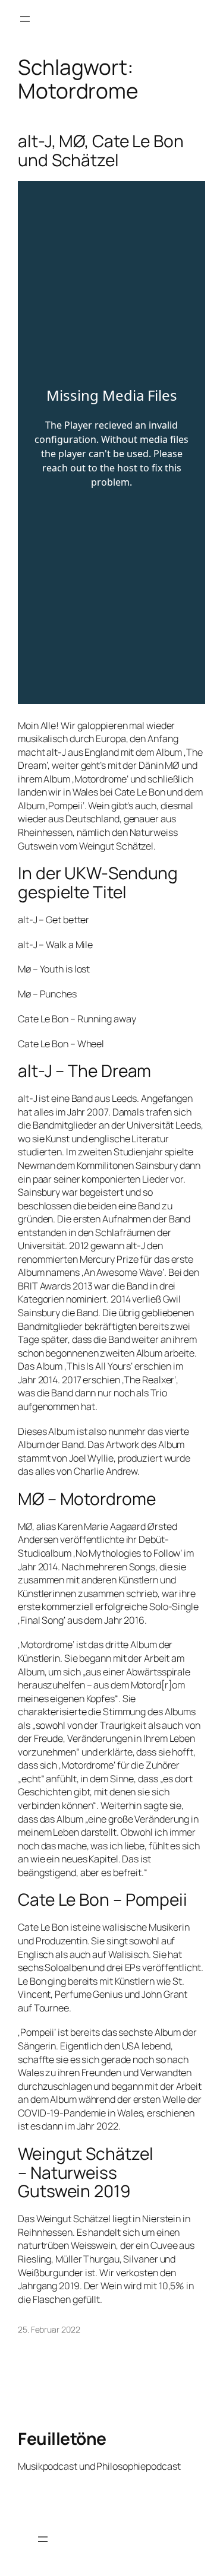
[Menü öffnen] (25, 19)
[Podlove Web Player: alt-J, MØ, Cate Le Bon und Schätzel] (111, 443)
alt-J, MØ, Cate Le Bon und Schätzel (101, 150)
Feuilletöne (62, 2438)
